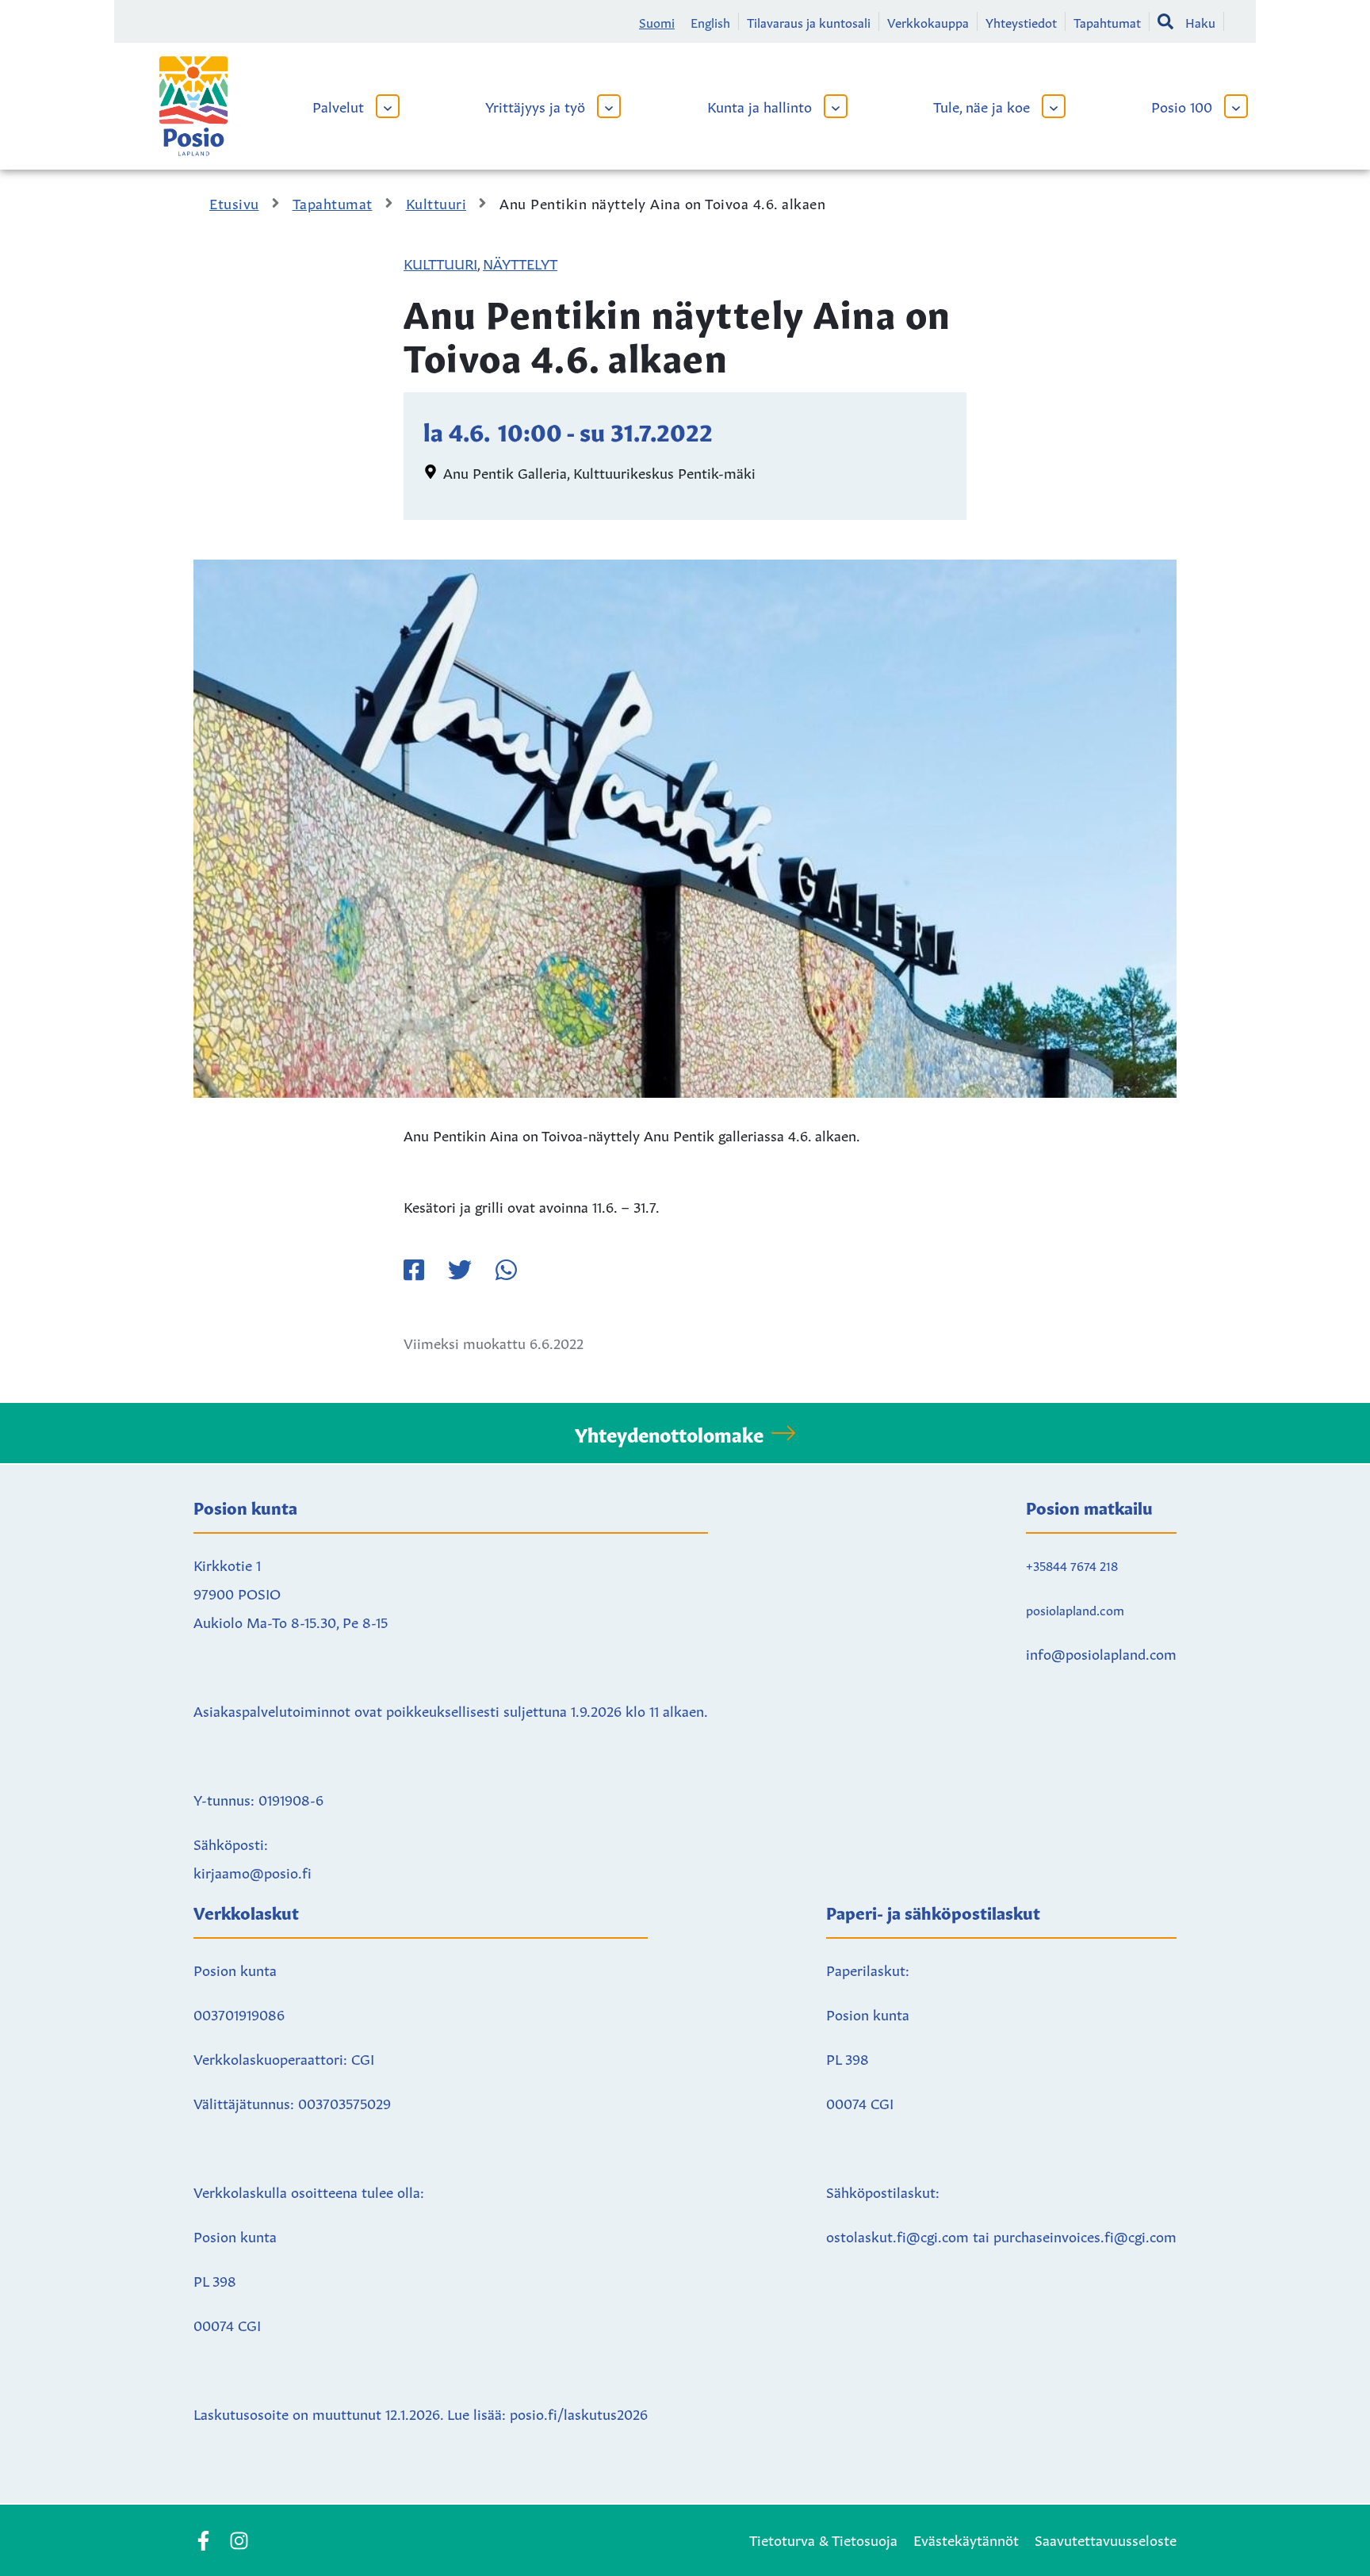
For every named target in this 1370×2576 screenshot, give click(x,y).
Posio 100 (1182, 105)
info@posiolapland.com (1101, 1653)
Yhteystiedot (1021, 21)
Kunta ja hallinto (760, 105)
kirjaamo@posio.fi (253, 1871)
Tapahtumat (1107, 21)
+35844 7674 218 (1072, 1565)
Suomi (657, 21)
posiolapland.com (1075, 1609)
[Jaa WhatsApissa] (506, 1270)
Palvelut (338, 105)
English (710, 21)
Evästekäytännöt (966, 2539)
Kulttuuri (440, 262)
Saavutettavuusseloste (1106, 2539)
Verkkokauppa (928, 21)
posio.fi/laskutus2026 (579, 2413)
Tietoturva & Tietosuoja (823, 2539)
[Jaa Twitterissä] (460, 1270)
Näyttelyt (520, 262)
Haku (1200, 21)
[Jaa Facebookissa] (414, 1270)
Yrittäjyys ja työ (535, 105)
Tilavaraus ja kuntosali (809, 21)
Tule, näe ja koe (982, 105)
